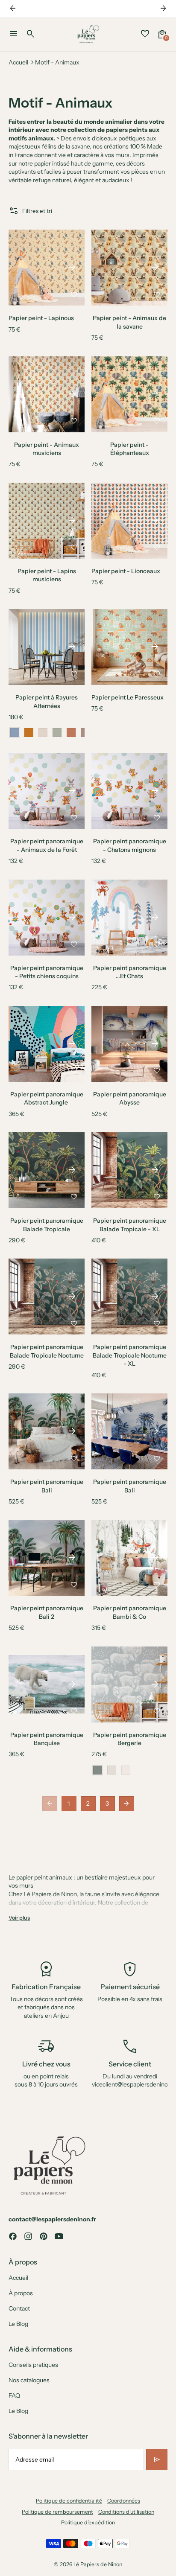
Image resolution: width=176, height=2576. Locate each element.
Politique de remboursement (57, 2512)
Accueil (18, 62)
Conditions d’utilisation (126, 2512)
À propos (21, 2293)
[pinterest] (44, 2236)
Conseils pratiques (33, 2365)
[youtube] (59, 2236)
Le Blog (18, 2324)
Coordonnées (124, 2501)
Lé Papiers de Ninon (98, 2564)
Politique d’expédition (88, 2522)
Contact (19, 2308)
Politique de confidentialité (69, 2501)
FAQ (14, 2395)
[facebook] (13, 2236)
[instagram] (28, 2236)
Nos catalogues (29, 2380)
